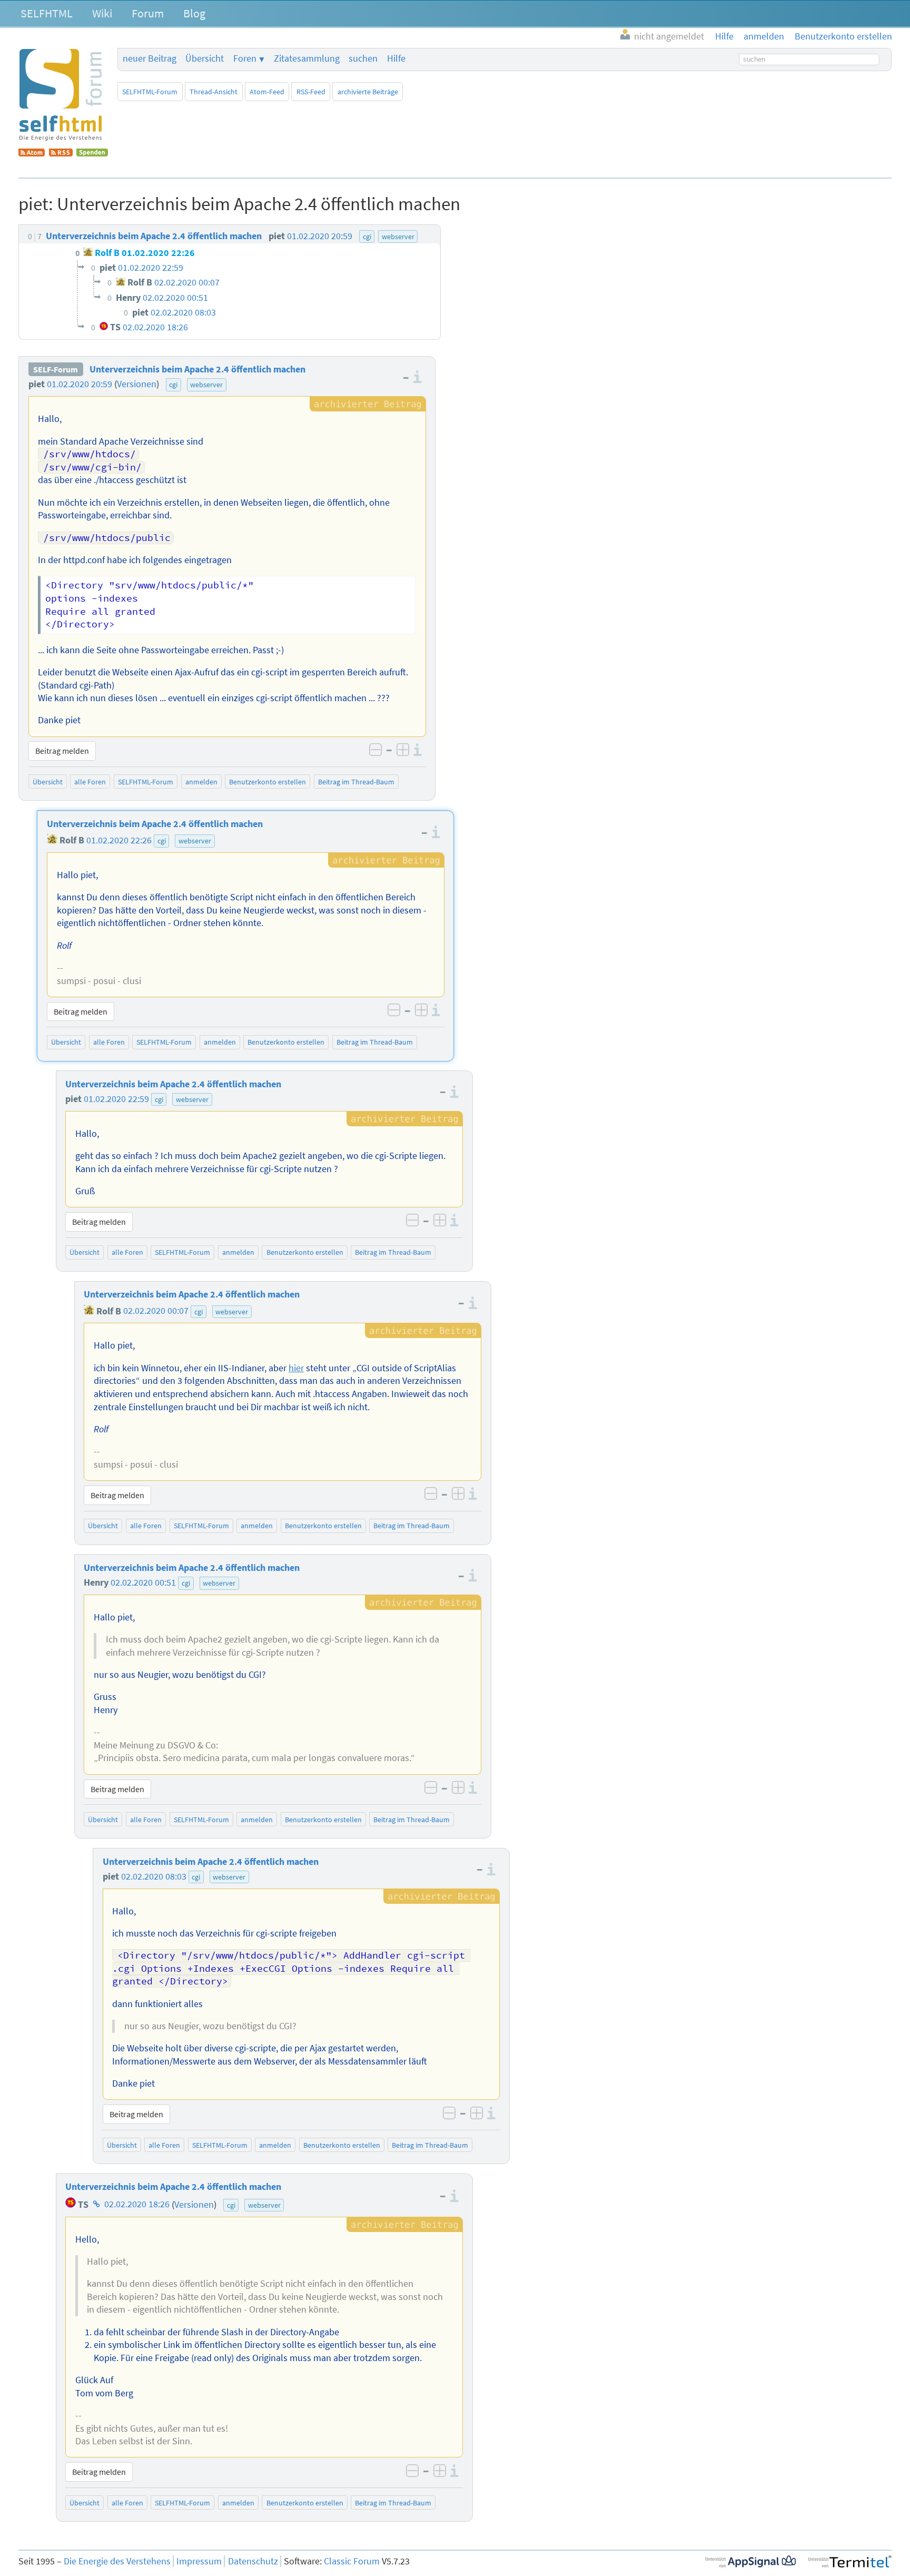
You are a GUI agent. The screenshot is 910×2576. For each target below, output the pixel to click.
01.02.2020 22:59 (116, 1099)
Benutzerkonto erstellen (268, 782)
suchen (363, 58)
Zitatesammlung (307, 58)
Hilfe (396, 58)
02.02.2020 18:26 (137, 2205)
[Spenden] (92, 153)
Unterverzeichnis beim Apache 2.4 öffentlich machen (197, 369)
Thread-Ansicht (214, 92)
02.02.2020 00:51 (143, 1582)
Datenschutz (253, 2561)
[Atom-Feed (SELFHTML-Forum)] (32, 153)
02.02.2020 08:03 (154, 1876)
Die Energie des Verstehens (117, 2561)
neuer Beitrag (150, 58)
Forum (148, 13)
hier (296, 1368)
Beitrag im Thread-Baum (356, 782)
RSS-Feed (311, 92)
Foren (245, 58)
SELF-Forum (56, 369)
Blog (194, 13)
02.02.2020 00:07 (156, 1311)
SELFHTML (47, 13)
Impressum (199, 2561)
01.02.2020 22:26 (119, 840)
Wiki (102, 13)
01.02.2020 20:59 (80, 384)
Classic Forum (352, 2561)
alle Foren (90, 782)
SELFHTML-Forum (150, 92)
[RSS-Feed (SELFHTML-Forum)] (61, 153)
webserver (206, 385)
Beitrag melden (62, 751)
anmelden (201, 782)
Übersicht (205, 58)
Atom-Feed (267, 92)
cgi (173, 385)
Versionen (137, 384)
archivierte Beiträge (368, 92)
